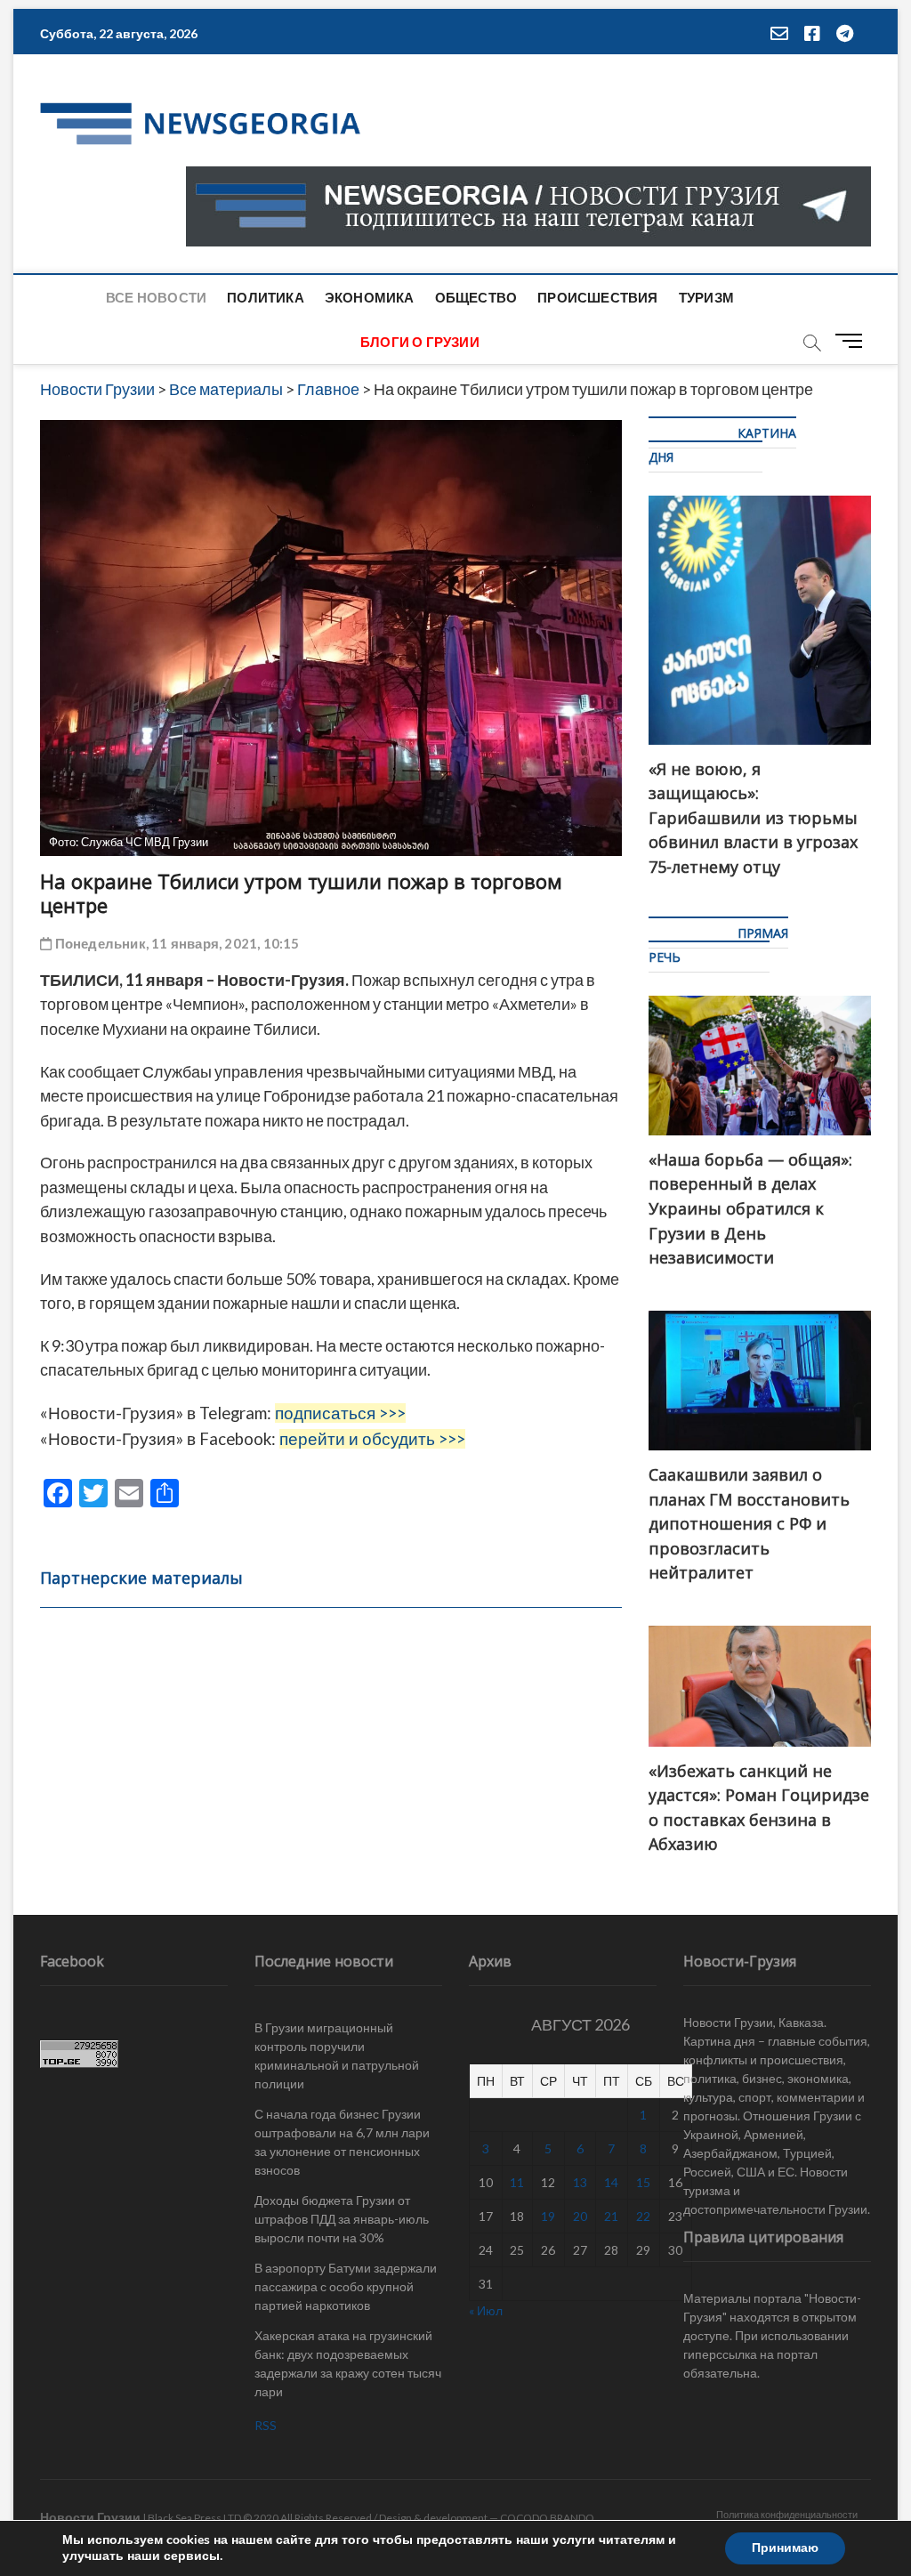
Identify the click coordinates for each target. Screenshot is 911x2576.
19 (548, 2216)
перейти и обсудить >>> (372, 1439)
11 (517, 2182)
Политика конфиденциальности (787, 2514)
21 (611, 2216)
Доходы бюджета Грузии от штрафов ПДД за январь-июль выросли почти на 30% (342, 2219)
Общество (476, 297)
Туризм (706, 297)
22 (643, 2216)
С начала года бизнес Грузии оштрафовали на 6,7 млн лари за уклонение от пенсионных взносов (342, 2142)
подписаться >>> (340, 1413)
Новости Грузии (90, 2517)
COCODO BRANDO (547, 2518)
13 (580, 2182)
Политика (266, 297)
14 (611, 2182)
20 (580, 2216)
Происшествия (597, 297)
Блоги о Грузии (420, 342)
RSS (266, 2425)
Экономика (370, 297)
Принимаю (785, 2548)
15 (643, 2182)
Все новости (156, 297)
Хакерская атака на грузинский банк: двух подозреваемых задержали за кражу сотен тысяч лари (348, 2363)
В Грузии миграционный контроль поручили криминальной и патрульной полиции (337, 2055)
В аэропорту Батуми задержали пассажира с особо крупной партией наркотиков (346, 2286)
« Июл (486, 2310)
